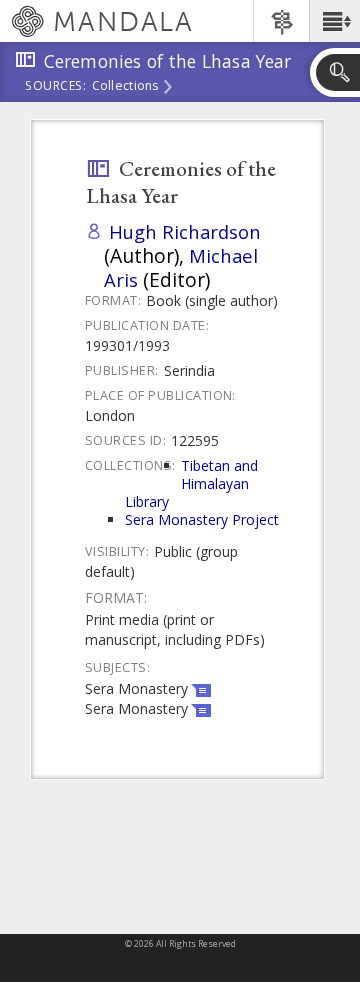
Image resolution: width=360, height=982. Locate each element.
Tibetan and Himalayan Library (191, 483)
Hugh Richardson (185, 231)
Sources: (56, 87)
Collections (125, 87)
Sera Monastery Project (202, 519)
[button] (334, 21)
